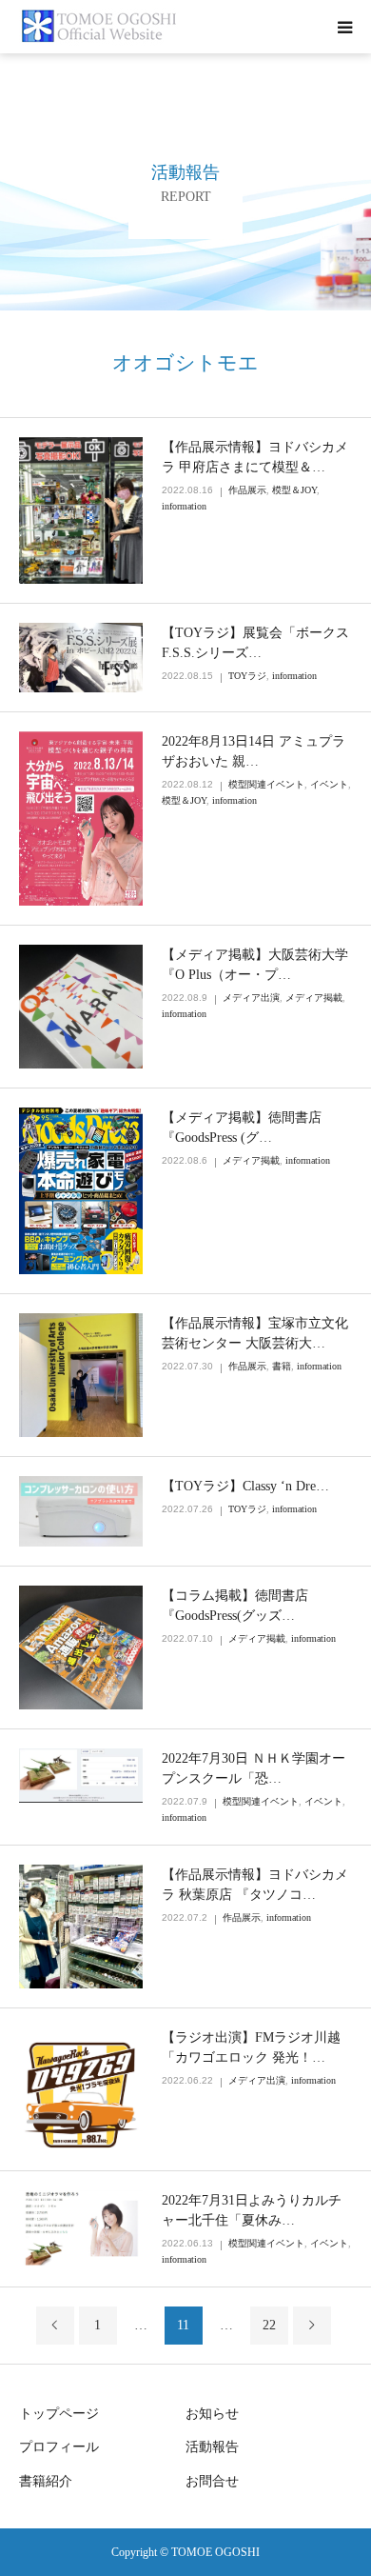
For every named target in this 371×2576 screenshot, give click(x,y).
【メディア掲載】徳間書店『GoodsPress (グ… (242, 1128)
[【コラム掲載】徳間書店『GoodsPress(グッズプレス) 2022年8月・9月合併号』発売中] (81, 1647)
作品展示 (247, 490)
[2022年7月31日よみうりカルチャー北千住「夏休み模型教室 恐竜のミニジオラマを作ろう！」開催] (81, 2229)
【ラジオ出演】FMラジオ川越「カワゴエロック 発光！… (251, 2047)
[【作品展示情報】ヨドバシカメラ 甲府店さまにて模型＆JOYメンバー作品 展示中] (81, 510)
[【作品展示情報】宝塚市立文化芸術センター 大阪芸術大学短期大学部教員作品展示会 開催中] (81, 1375)
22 (269, 2325)
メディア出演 (251, 998)
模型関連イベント (266, 784)
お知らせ (212, 2414)
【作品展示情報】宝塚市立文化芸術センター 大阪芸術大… (255, 1333)
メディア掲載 (314, 998)
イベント (329, 784)
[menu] (344, 27)
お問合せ (212, 2481)
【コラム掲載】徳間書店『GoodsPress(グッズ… (235, 1606)
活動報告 (212, 2447)
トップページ (59, 2414)
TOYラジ (247, 676)
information (184, 506)
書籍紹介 (46, 2481)
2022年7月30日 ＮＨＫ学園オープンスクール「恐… (254, 1768)
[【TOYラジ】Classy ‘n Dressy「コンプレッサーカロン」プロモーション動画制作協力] (81, 1511)
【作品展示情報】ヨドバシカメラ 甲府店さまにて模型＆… (255, 457)
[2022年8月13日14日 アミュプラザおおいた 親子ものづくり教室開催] (81, 819)
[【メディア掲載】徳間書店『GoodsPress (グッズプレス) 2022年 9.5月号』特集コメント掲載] (81, 1191)
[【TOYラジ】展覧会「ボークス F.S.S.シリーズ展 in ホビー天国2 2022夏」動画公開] (81, 658)
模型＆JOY (294, 490)
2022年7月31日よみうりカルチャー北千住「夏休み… (252, 2210)
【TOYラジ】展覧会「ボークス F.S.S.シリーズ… (255, 643)
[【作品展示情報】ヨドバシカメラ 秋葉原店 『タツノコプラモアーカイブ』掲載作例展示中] (81, 1927)
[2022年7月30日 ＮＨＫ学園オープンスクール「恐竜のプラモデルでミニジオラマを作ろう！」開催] (81, 1776)
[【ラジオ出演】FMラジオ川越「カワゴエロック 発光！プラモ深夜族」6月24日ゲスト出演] (81, 2089)
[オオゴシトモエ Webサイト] (101, 27)
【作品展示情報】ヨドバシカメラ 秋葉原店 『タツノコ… (255, 1885)
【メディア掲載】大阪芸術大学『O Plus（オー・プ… (255, 965)
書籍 (282, 1366)
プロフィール (59, 2447)
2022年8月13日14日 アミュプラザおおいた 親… (254, 751)
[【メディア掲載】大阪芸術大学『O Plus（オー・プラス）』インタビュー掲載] (81, 1007)
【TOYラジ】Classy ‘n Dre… (245, 1486)
